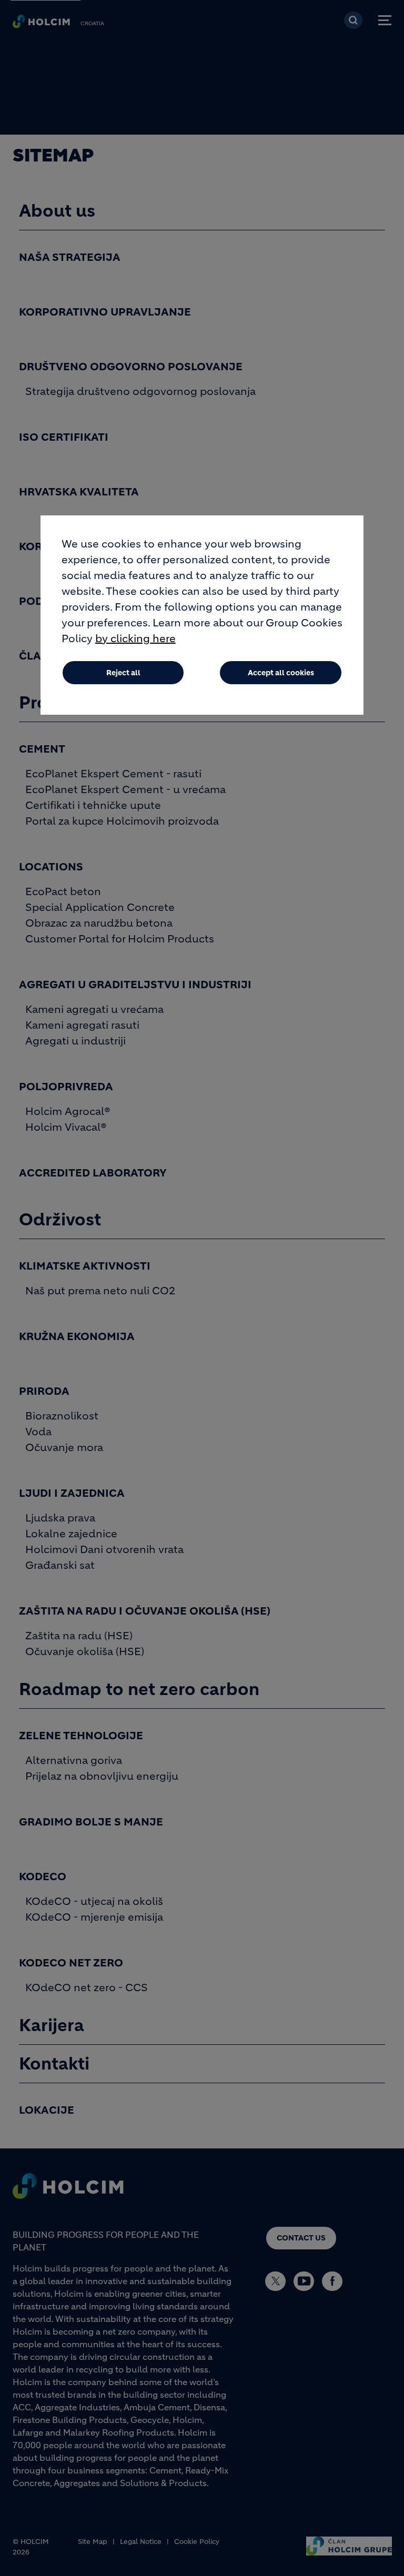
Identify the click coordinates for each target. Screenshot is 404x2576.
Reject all (123, 673)
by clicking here (135, 639)
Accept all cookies (281, 673)
